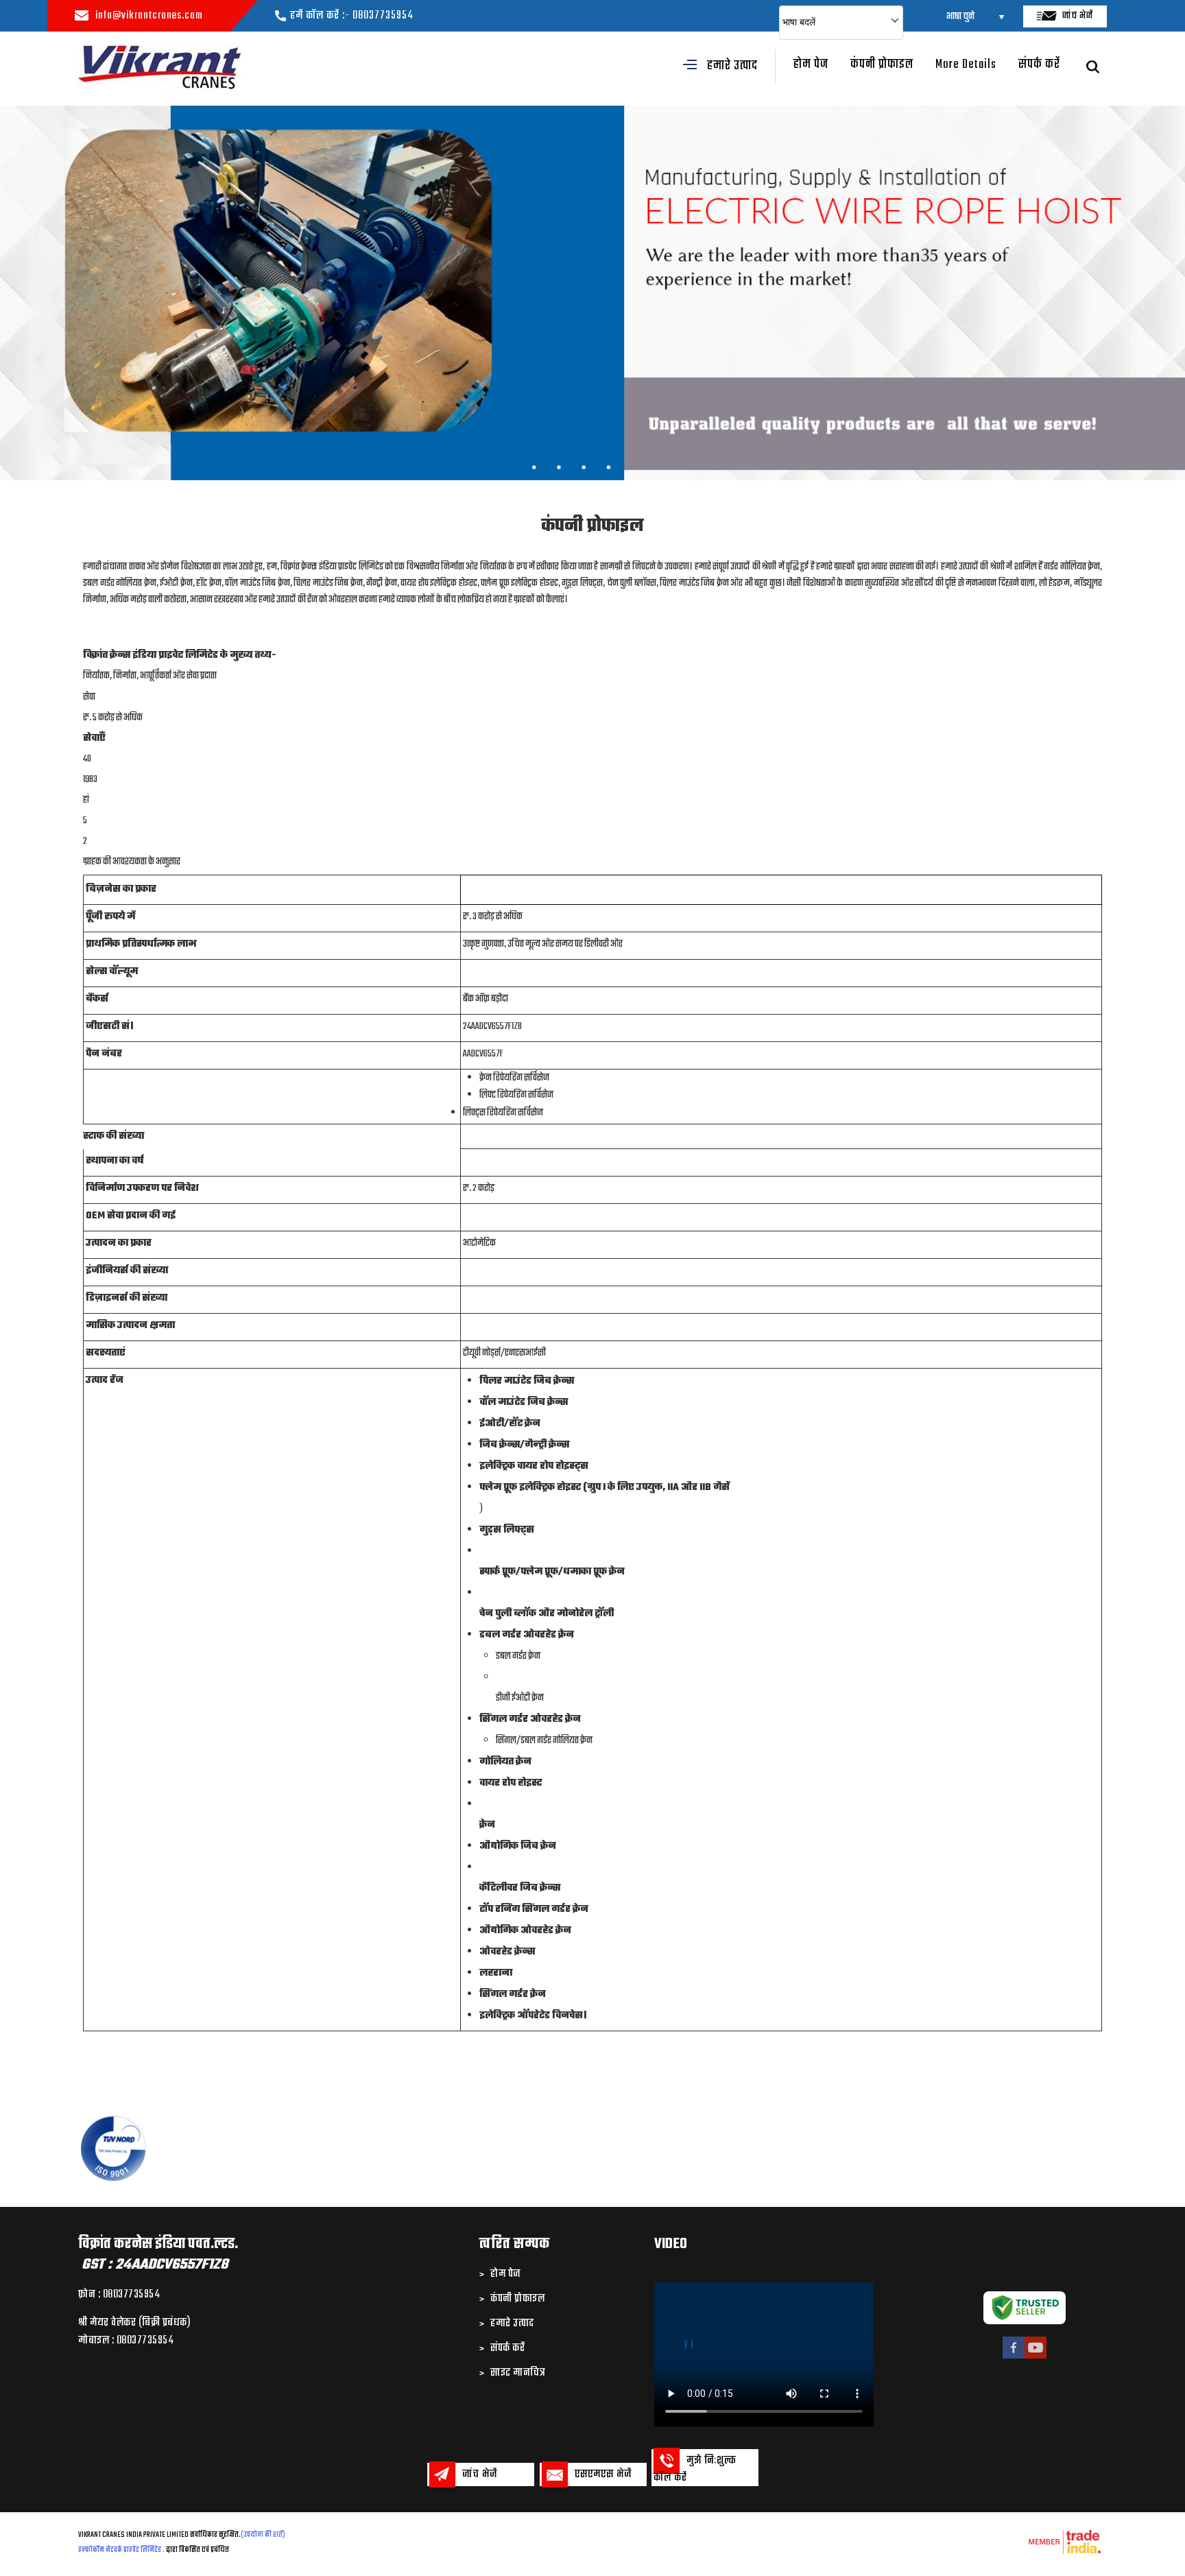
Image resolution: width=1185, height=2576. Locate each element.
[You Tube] (1036, 2357)
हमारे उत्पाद (732, 66)
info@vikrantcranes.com (149, 16)
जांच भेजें (1077, 16)
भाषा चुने (960, 17)
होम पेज (811, 65)
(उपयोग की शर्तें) (263, 2535)
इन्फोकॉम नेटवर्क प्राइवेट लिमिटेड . (121, 2550)
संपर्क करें (1039, 65)
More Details (966, 65)
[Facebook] (1014, 2357)
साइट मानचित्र (518, 2373)
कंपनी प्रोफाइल (882, 65)
